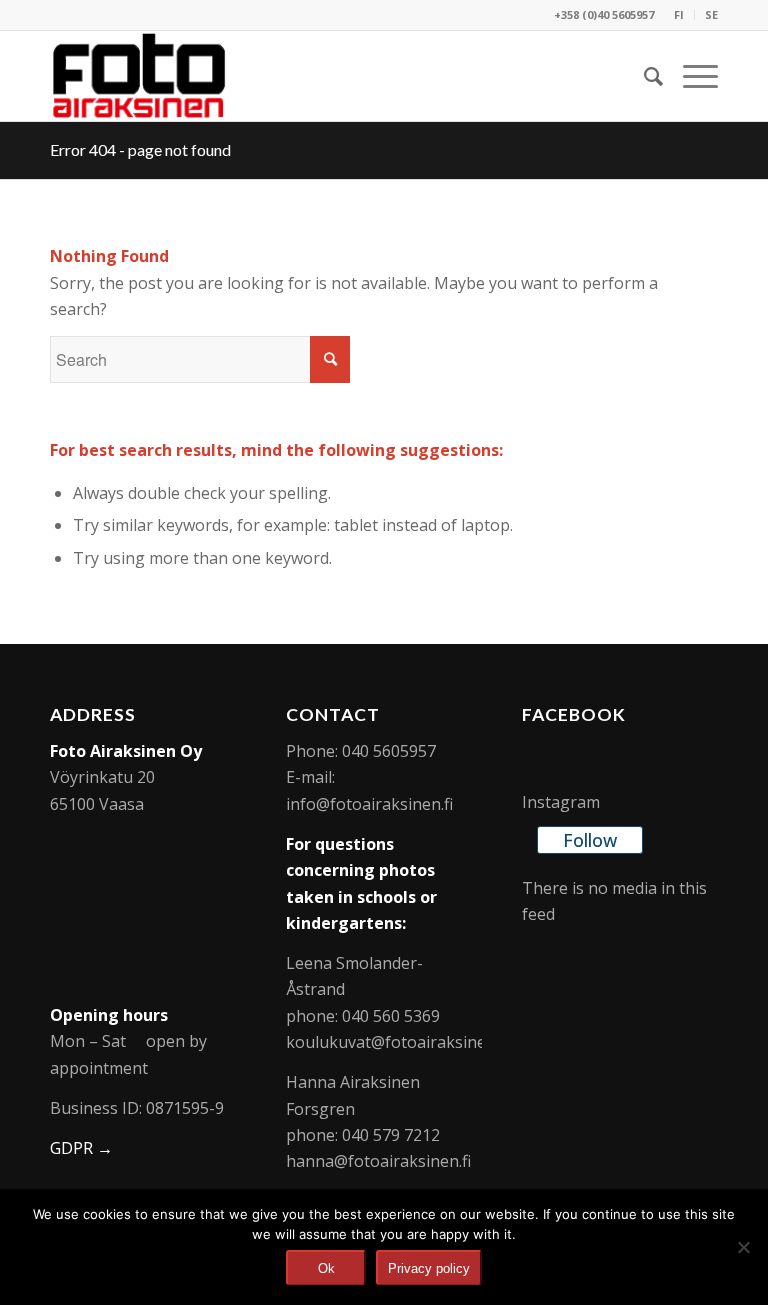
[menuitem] (679, 15)
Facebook (574, 714)
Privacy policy (429, 1268)
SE (711, 14)
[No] (743, 1247)
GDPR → (81, 1148)
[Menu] (690, 76)
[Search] (643, 76)
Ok (326, 1268)
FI (679, 14)
